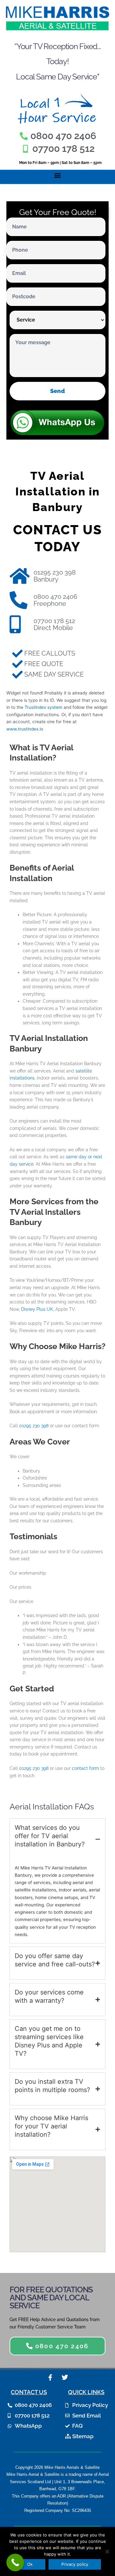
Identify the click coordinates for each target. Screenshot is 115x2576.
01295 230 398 (34, 1426)
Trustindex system (43, 707)
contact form (85, 1768)
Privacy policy (75, 2564)
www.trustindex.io (25, 729)
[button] (58, 175)
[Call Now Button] (15, 2562)
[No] (107, 2551)
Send (57, 391)
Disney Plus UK (37, 1309)
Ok (30, 2564)
